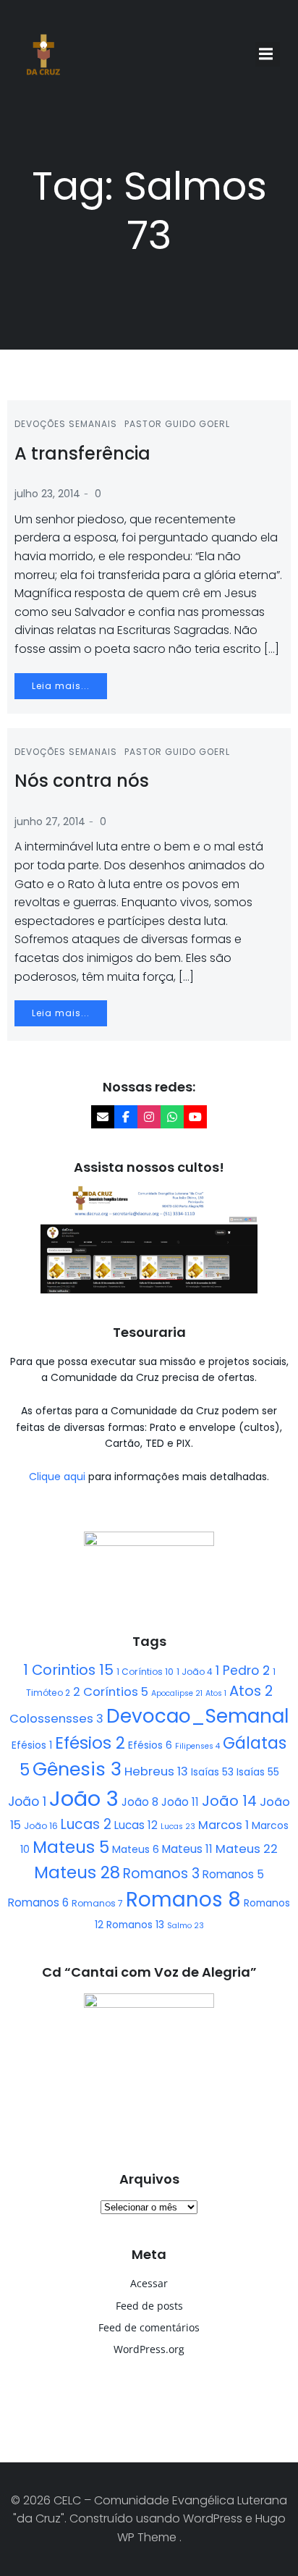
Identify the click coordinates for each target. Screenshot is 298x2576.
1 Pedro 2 (243, 1671)
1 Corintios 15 (68, 1670)
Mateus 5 (71, 1847)
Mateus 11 (187, 1849)
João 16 (41, 1826)
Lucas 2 (86, 1824)
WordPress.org (149, 2349)
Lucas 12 (136, 1825)
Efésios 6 (150, 1745)
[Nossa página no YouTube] (195, 1117)
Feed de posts (149, 2306)
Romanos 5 (233, 1874)
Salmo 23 (186, 1926)
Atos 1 (216, 1693)
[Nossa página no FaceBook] (126, 1117)
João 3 (84, 1798)
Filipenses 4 (197, 1746)
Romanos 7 (97, 1903)
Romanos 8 (183, 1900)
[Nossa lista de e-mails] (103, 1117)
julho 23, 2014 (47, 494)
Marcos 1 (223, 1825)
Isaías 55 (258, 1772)
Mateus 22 (247, 1849)
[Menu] (268, 54)
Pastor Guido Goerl (177, 424)
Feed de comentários (149, 2327)
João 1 (27, 1802)
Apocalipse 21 (177, 1693)
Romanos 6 (38, 1903)
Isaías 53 (212, 1772)
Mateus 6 (136, 1849)
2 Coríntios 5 (111, 1692)
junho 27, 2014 (50, 822)
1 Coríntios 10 (145, 1672)
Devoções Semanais (66, 424)
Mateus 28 (77, 1872)
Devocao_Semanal (197, 1716)
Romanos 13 (135, 1925)
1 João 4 (195, 1672)
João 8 (140, 1802)
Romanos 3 (161, 1874)
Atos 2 (251, 1691)
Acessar (149, 2283)
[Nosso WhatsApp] (172, 1117)
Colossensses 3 (56, 1719)
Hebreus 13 (156, 1771)
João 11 (180, 1802)
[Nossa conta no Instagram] (149, 1117)
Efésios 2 (90, 1743)
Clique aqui (59, 1477)
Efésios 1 (32, 1745)
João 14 (229, 1801)
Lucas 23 (178, 1827)
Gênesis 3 (77, 1769)
